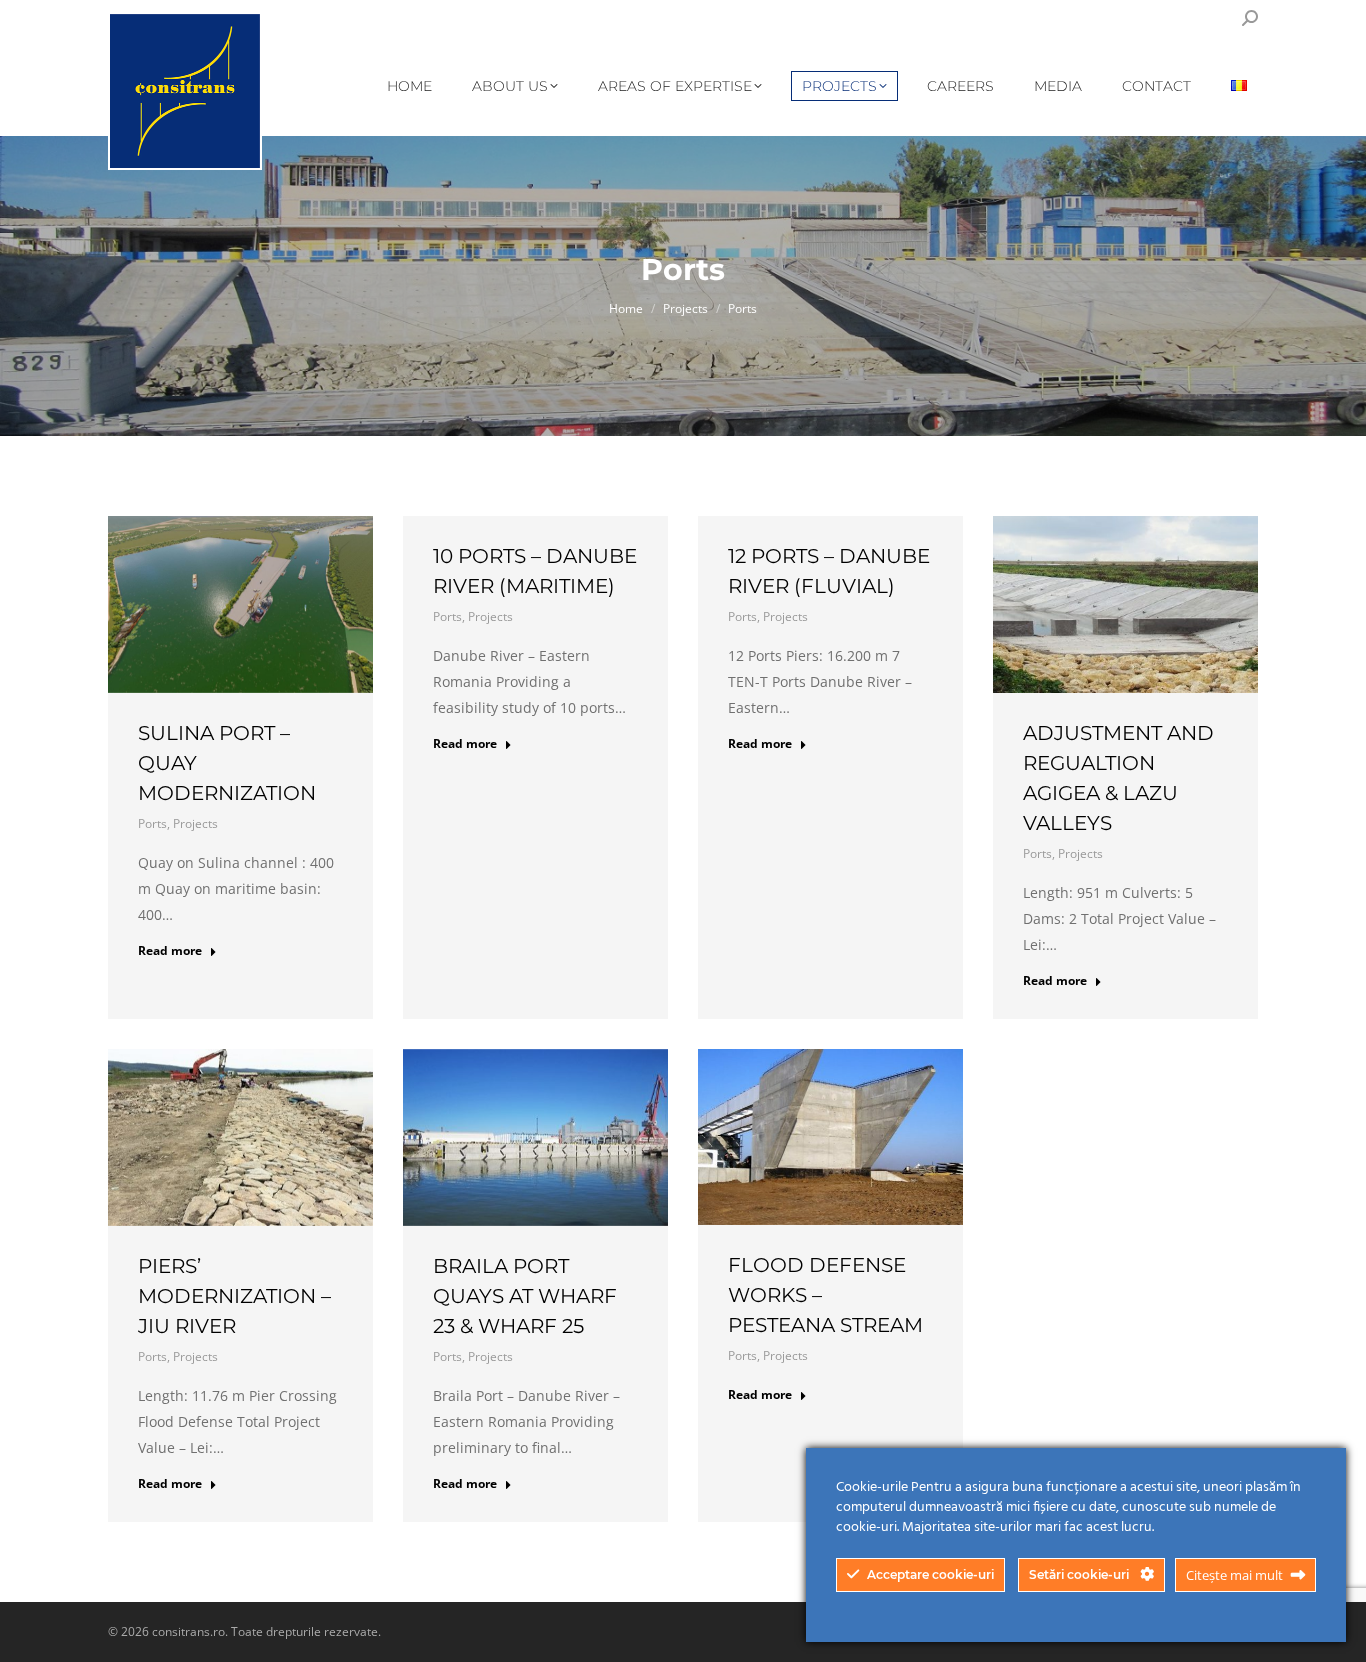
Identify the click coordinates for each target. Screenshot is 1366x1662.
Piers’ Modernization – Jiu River (234, 1296)
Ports (152, 823)
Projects (195, 823)
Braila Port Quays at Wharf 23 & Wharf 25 (525, 1296)
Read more (170, 951)
